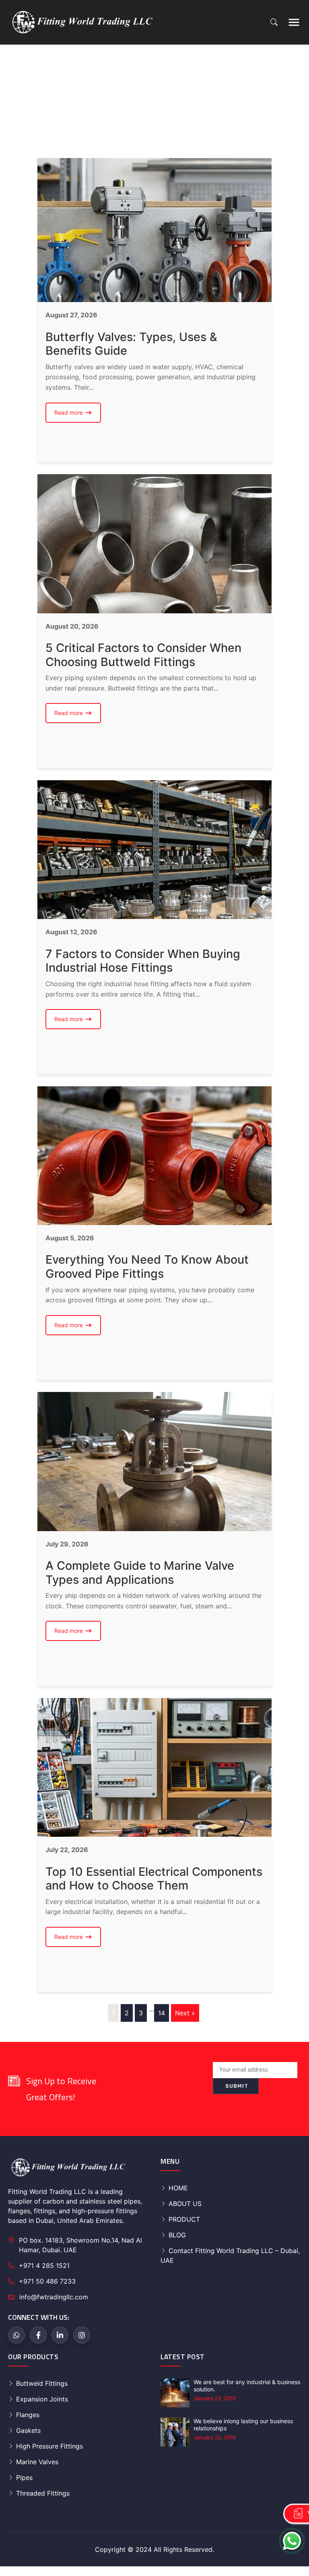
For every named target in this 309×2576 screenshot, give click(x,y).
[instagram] (82, 2335)
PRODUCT (184, 2219)
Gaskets (28, 2430)
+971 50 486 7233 (47, 2281)
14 (162, 2013)
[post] (175, 2393)
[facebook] (38, 2335)
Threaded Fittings (43, 2493)
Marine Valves (37, 2462)
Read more (78, 415)
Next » (185, 2013)
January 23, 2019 (215, 2398)
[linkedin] (60, 2335)
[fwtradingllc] (68, 22)
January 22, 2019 (215, 2437)
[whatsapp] (16, 2335)
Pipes (24, 2477)
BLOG (177, 2235)
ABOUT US (185, 2204)
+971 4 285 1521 (44, 2266)
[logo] (68, 2167)
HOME (178, 2188)
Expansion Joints (42, 2399)
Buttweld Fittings (42, 2383)
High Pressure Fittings (49, 2446)
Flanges (28, 2415)
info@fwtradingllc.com (54, 2297)
